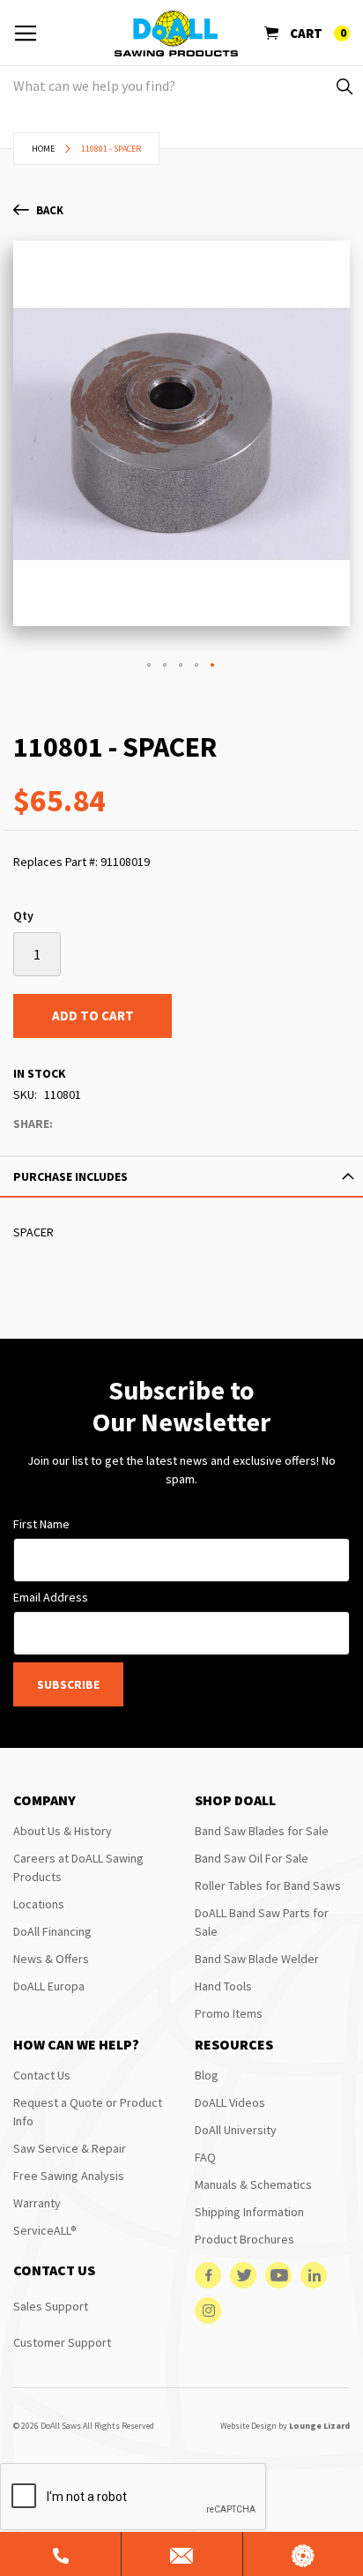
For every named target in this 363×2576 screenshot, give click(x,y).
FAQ (205, 2157)
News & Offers (51, 1959)
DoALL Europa (49, 1986)
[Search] (343, 86)
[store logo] (176, 34)
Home (43, 149)
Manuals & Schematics (253, 2184)
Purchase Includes (70, 1176)
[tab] (181, 1176)
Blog (207, 2075)
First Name (41, 1524)
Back (50, 210)
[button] (150, 666)
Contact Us (42, 2075)
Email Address (51, 1597)
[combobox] (181, 86)
